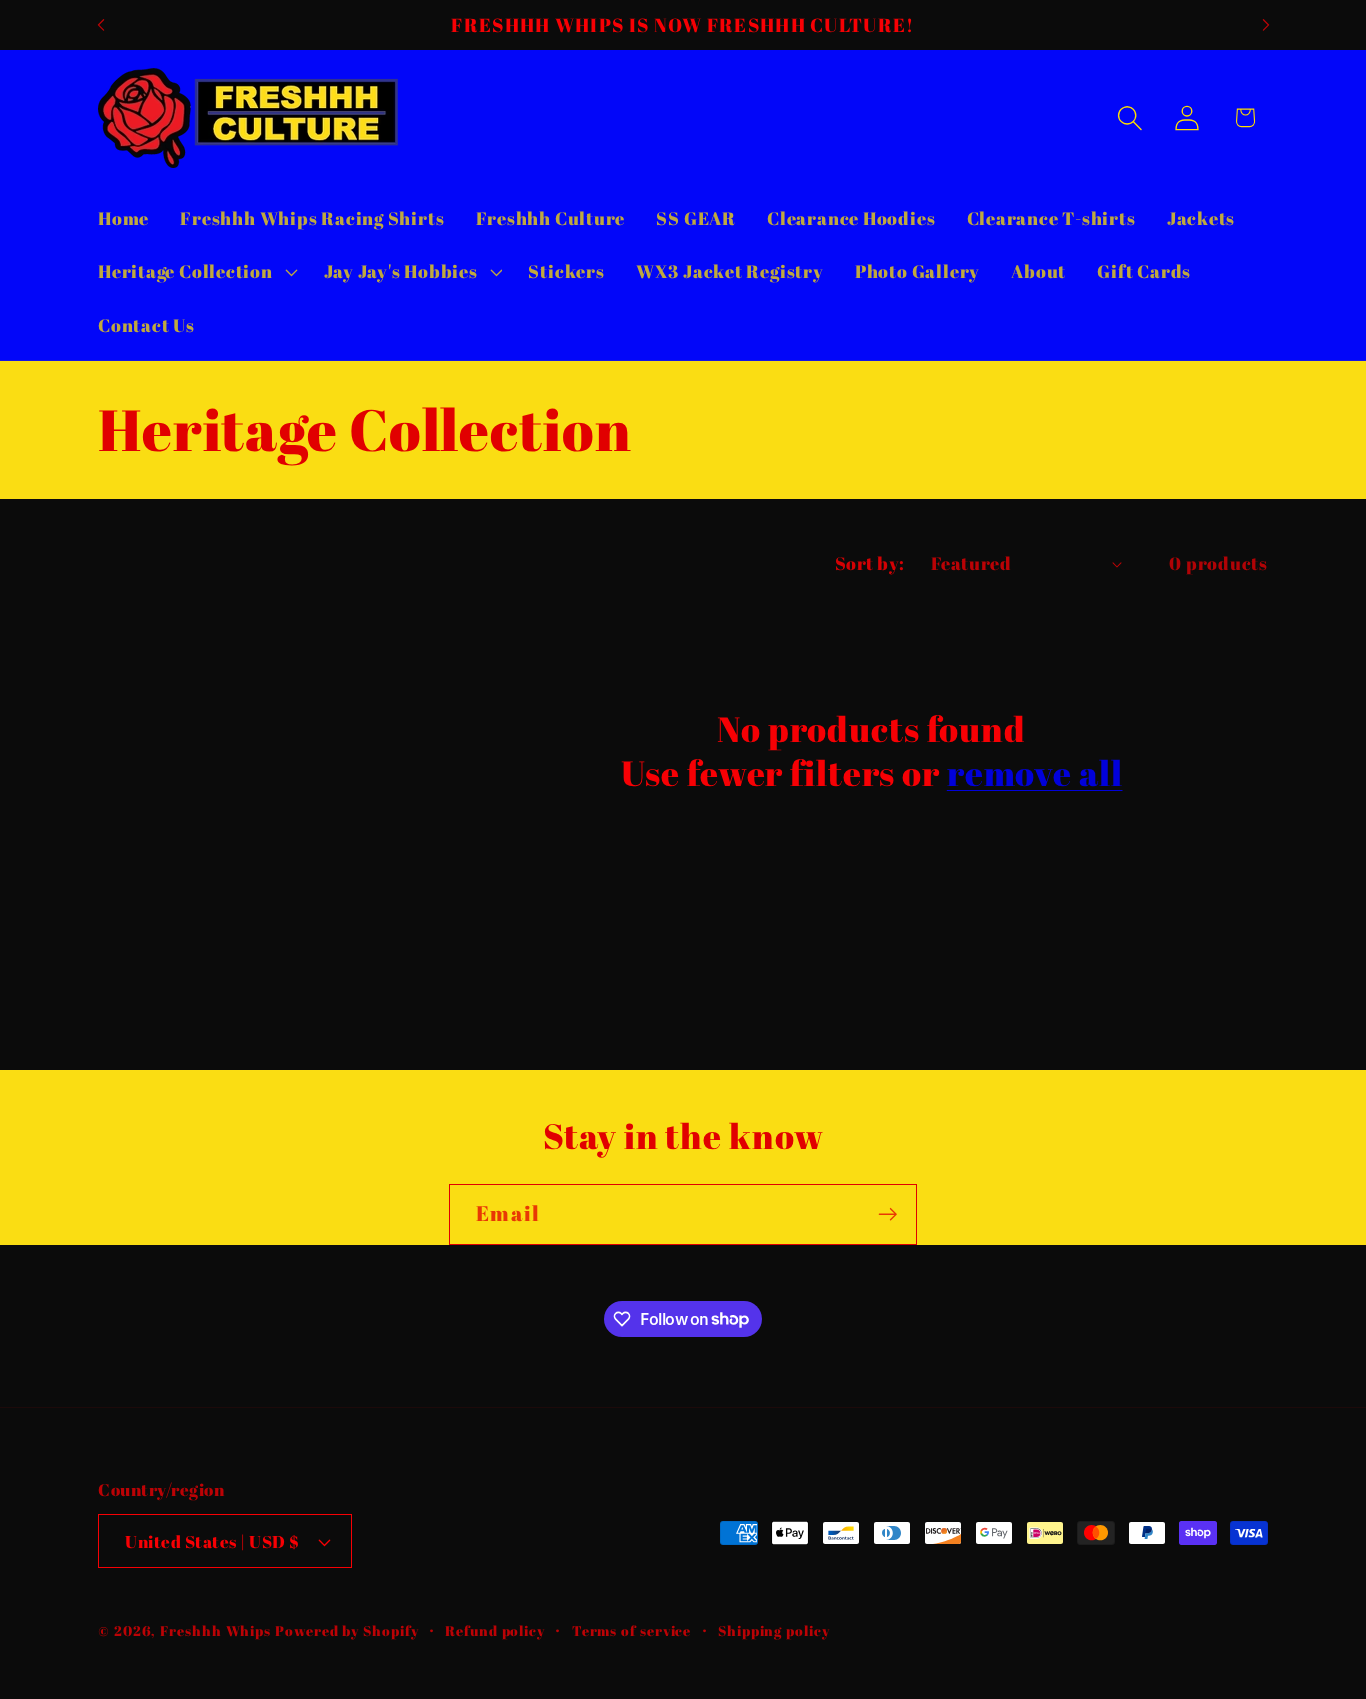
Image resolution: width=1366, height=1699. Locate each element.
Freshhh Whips (215, 1630)
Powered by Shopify (346, 1630)
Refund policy (495, 1630)
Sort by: (870, 563)
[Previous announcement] (101, 24)
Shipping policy (774, 1630)
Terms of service (632, 1630)
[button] (195, 272)
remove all (1035, 773)
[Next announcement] (1266, 24)
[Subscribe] (887, 1214)
